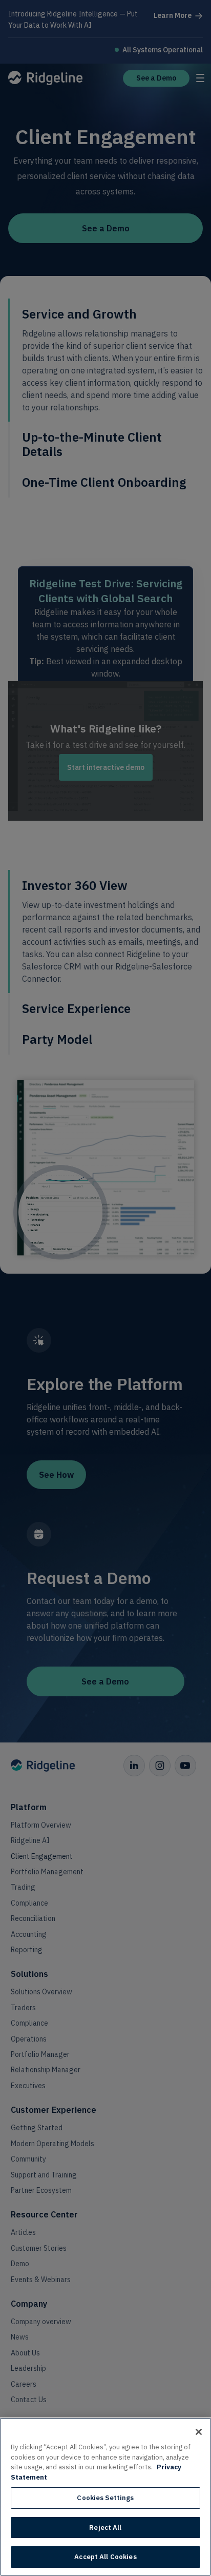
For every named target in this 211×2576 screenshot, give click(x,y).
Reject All (105, 2528)
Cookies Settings (105, 2498)
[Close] (199, 2432)
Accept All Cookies (105, 2557)
